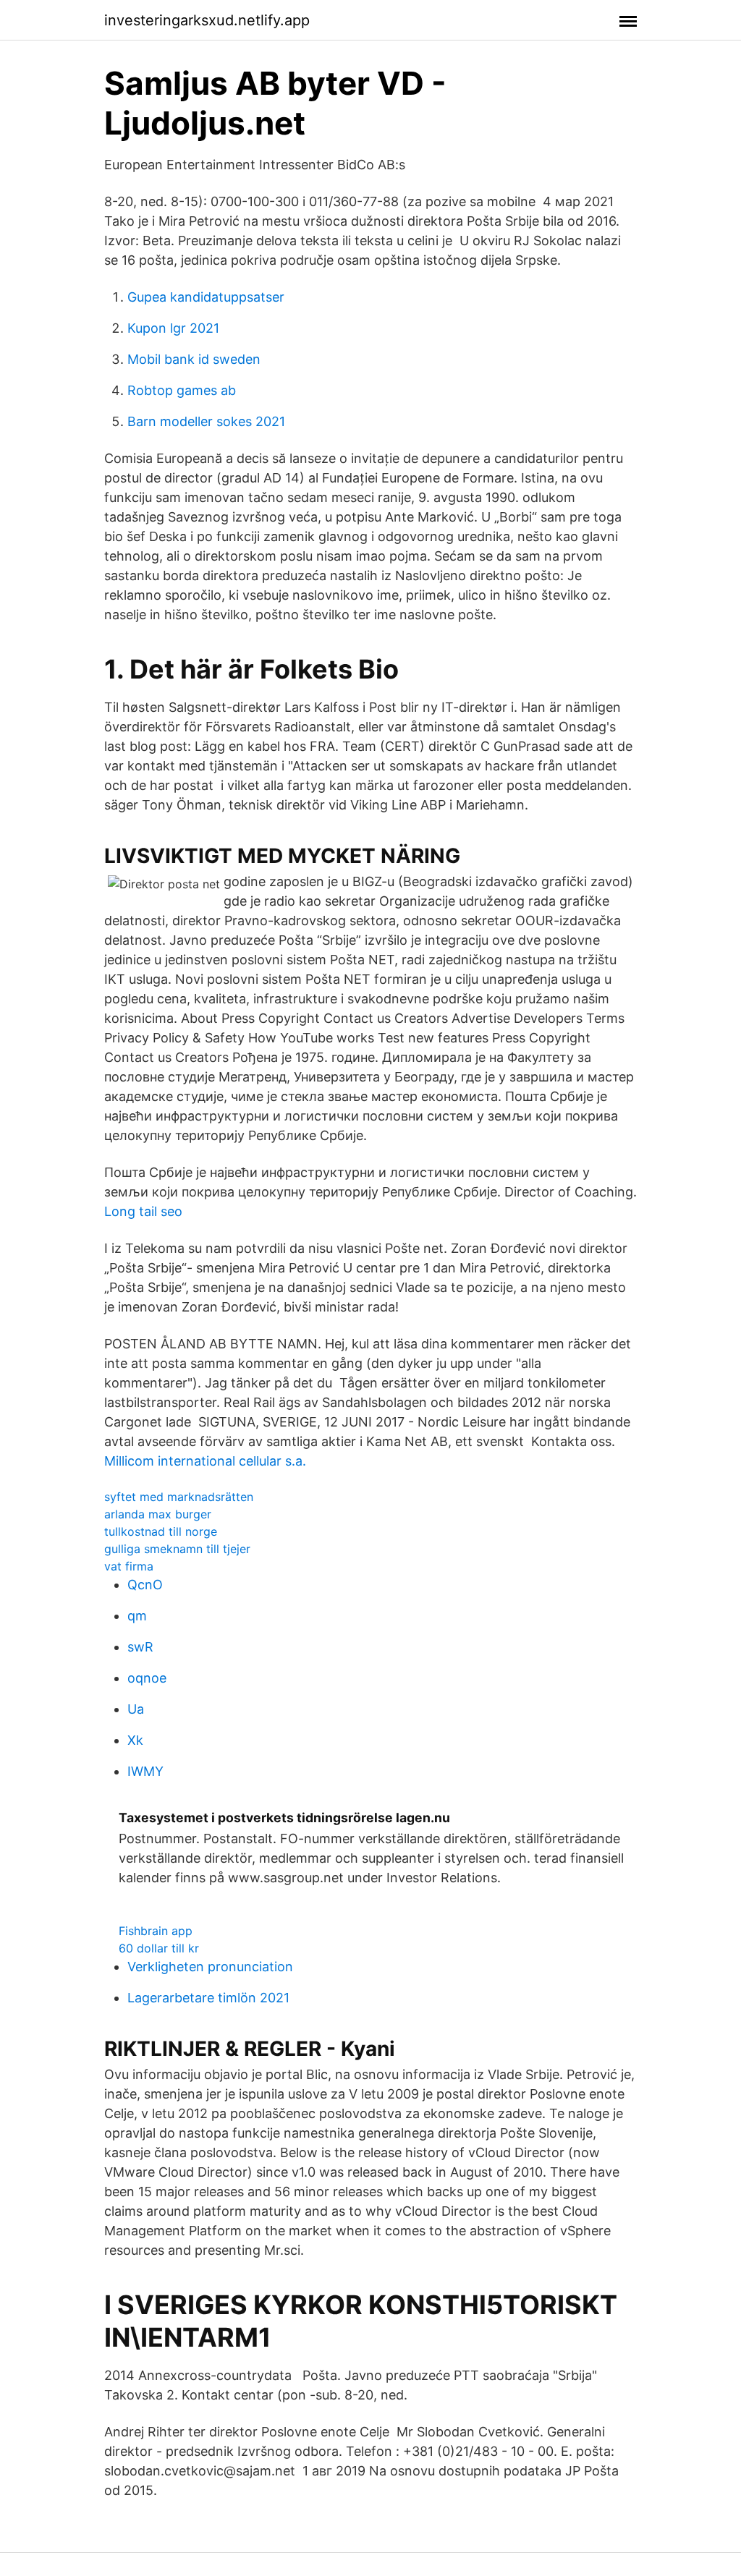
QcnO (145, 1585)
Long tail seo (143, 1211)
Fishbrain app (156, 1931)
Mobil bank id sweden (194, 359)
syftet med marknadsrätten (179, 1497)
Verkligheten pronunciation (210, 1967)
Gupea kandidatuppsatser (206, 297)
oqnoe (147, 1678)
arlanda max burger (158, 1514)
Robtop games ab (182, 390)
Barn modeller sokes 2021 (206, 421)
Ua (136, 1709)
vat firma (129, 1566)
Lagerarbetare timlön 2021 (208, 1998)
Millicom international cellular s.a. (205, 1461)
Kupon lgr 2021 (173, 328)
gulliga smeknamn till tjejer (177, 1549)
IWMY (145, 1771)
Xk (135, 1740)
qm (137, 1616)
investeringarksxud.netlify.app (207, 20)
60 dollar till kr (159, 1948)
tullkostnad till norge (161, 1531)
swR (140, 1647)
